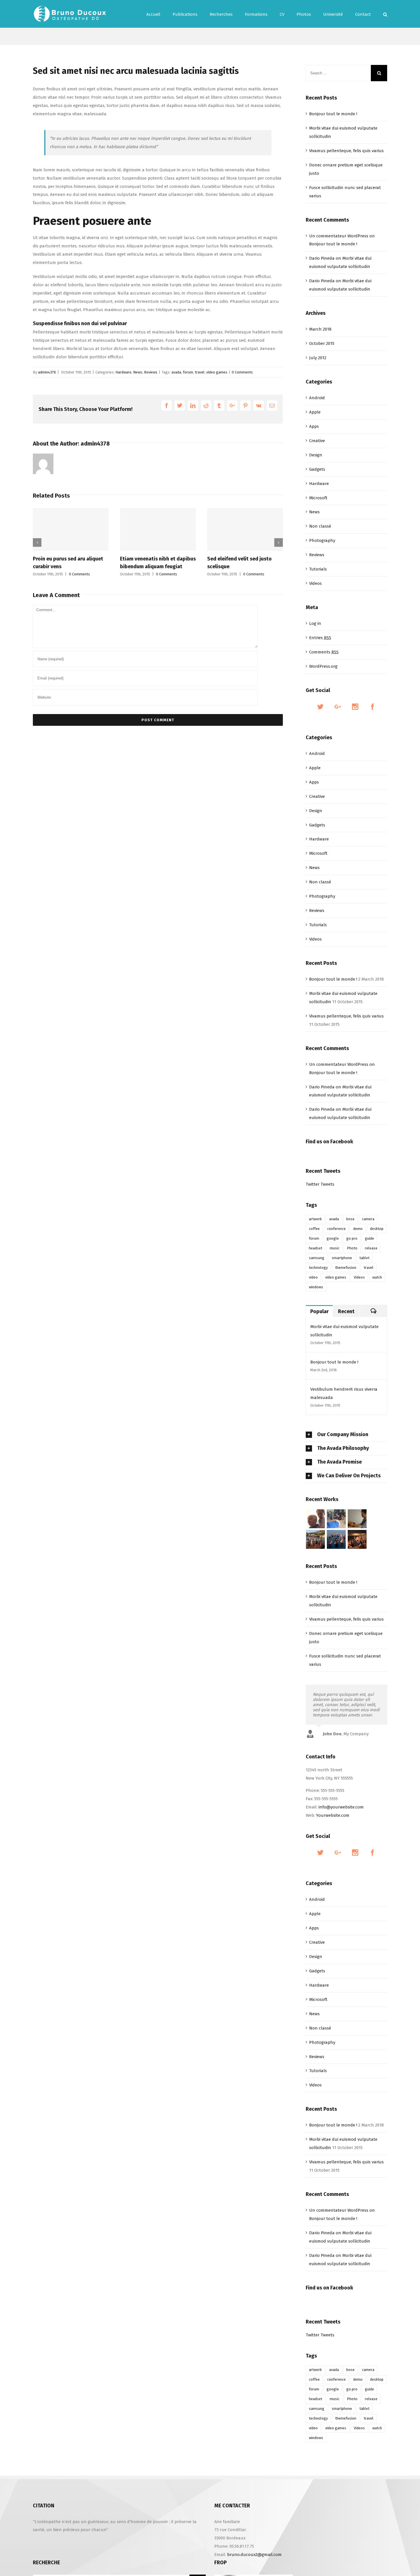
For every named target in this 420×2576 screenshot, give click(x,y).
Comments (324, 652)
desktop (377, 1229)
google (333, 1238)
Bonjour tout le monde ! (333, 114)
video (313, 1277)
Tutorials (318, 569)
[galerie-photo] (336, 1539)
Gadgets (317, 469)
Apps (314, 426)
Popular (319, 1311)
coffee (314, 1229)
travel (200, 372)
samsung (317, 1258)
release (371, 1248)
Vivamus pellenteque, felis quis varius (346, 151)
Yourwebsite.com (333, 1815)
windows (316, 1287)
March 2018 (320, 329)
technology (318, 1268)
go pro (352, 1238)
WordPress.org (323, 666)
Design (316, 455)
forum (188, 372)
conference (336, 1229)
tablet (364, 1258)
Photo (352, 1248)
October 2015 (322, 343)
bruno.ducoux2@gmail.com (254, 2555)
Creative (317, 441)
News (138, 372)
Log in (315, 623)
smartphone (342, 1258)
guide (369, 1238)
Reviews (151, 372)
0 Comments (242, 372)
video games (217, 372)
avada (176, 372)
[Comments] (373, 1311)
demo (358, 1229)
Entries (320, 638)
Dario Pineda (322, 258)
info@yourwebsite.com (341, 1807)
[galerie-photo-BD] (316, 1519)
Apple (315, 412)
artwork (315, 1219)
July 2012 (318, 358)
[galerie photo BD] (357, 1539)
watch (377, 1277)
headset (316, 1248)
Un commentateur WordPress (339, 236)
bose (350, 1219)
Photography (322, 540)
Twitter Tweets (320, 1184)
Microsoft (318, 498)
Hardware (123, 372)
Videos (315, 583)
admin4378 (47, 372)
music (335, 1248)
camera (368, 1219)
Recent (346, 1311)
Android (317, 398)
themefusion (346, 1268)
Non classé (320, 526)
